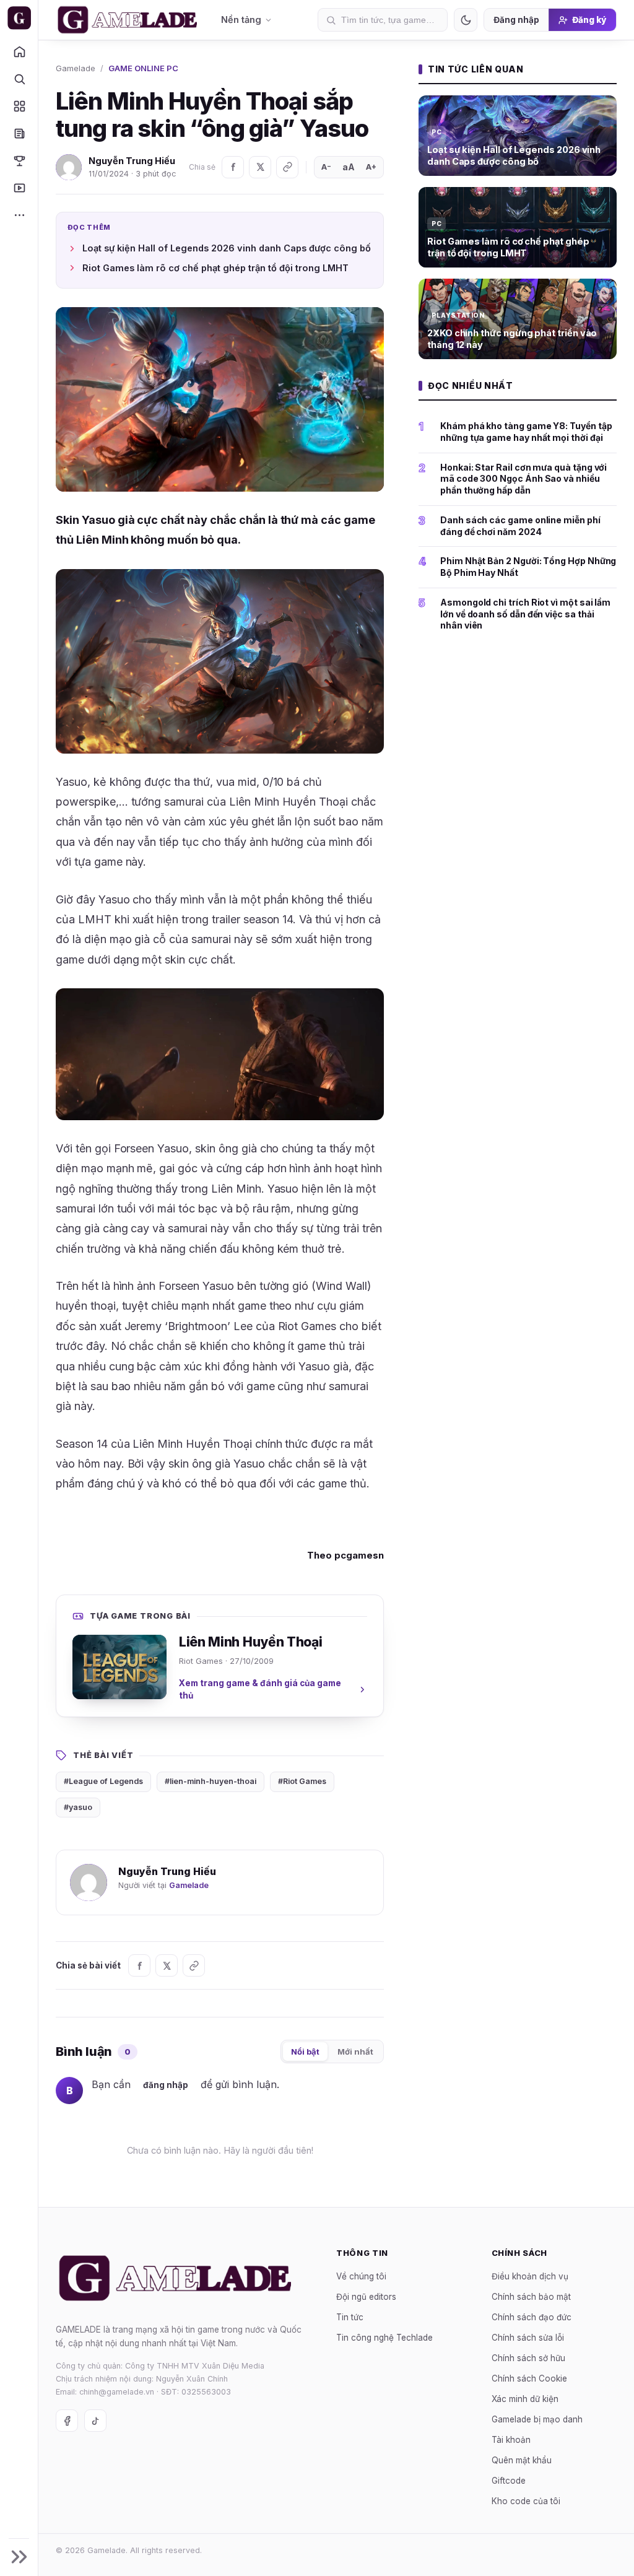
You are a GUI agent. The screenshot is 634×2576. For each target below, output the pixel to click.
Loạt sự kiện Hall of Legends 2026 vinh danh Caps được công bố (227, 248)
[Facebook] (233, 167)
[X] (260, 167)
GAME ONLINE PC (143, 68)
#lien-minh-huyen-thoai (211, 1781)
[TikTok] (95, 2421)
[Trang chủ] (19, 51)
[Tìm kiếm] (19, 79)
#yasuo (78, 1807)
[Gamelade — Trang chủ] (19, 18)
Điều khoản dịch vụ (530, 2276)
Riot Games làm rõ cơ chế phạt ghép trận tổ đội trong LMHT (215, 268)
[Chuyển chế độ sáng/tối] (466, 20)
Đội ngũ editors (366, 2297)
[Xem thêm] (19, 215)
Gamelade (76, 68)
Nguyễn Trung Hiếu (132, 161)
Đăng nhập (516, 20)
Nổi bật (305, 2052)
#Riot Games (302, 1781)
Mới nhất (355, 2052)
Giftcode (509, 2481)
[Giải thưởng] (19, 160)
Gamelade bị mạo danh (537, 2419)
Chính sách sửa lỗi (528, 2338)
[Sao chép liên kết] (287, 167)
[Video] (19, 188)
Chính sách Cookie (529, 2378)
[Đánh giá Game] (19, 106)
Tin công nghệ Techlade (384, 2338)
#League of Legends (103, 1781)
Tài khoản (511, 2440)
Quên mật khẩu (522, 2460)
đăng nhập (166, 2085)
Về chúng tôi (361, 2276)
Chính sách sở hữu (528, 2358)
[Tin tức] (19, 133)
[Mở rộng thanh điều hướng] (19, 2557)
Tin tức (350, 2317)
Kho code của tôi (526, 2501)
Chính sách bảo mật (531, 2297)
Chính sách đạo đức (532, 2317)
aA (349, 167)
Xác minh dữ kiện (525, 2399)
